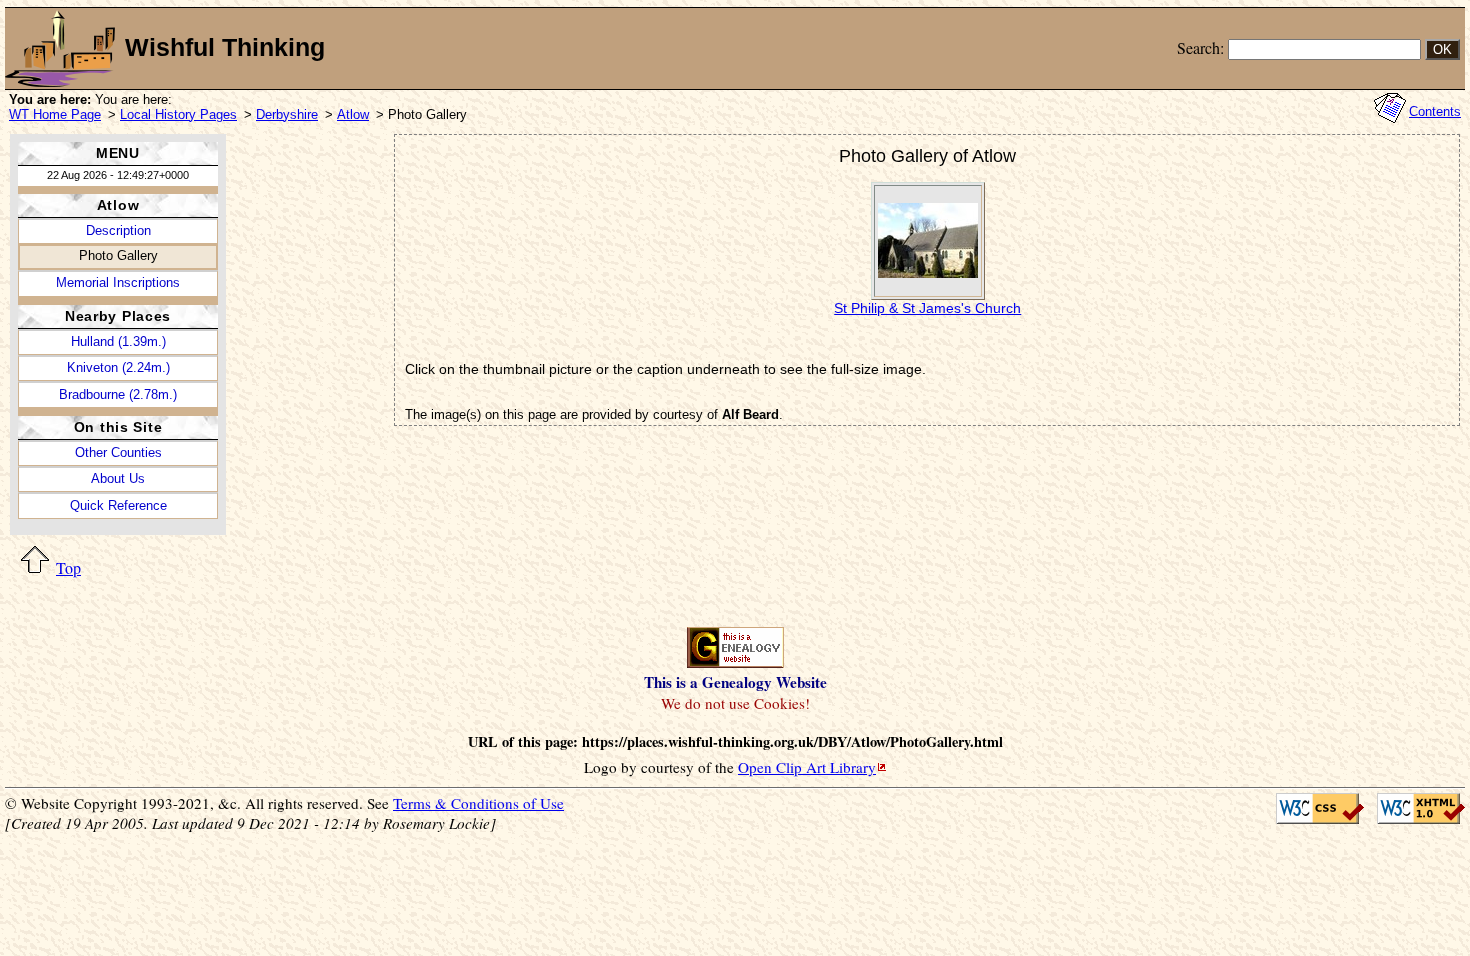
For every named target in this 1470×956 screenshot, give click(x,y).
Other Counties (118, 452)
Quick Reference (118, 505)
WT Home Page (55, 114)
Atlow (353, 114)
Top (68, 567)
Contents (1435, 111)
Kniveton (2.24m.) (118, 367)
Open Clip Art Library (807, 767)
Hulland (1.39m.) (118, 341)
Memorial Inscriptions (118, 282)
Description (118, 230)
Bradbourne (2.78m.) (118, 394)
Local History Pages (178, 114)
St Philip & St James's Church (927, 308)
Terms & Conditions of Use (478, 803)
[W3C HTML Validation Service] (1414, 808)
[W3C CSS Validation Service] (1315, 808)
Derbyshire (287, 114)
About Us (118, 478)
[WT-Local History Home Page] (60, 48)
